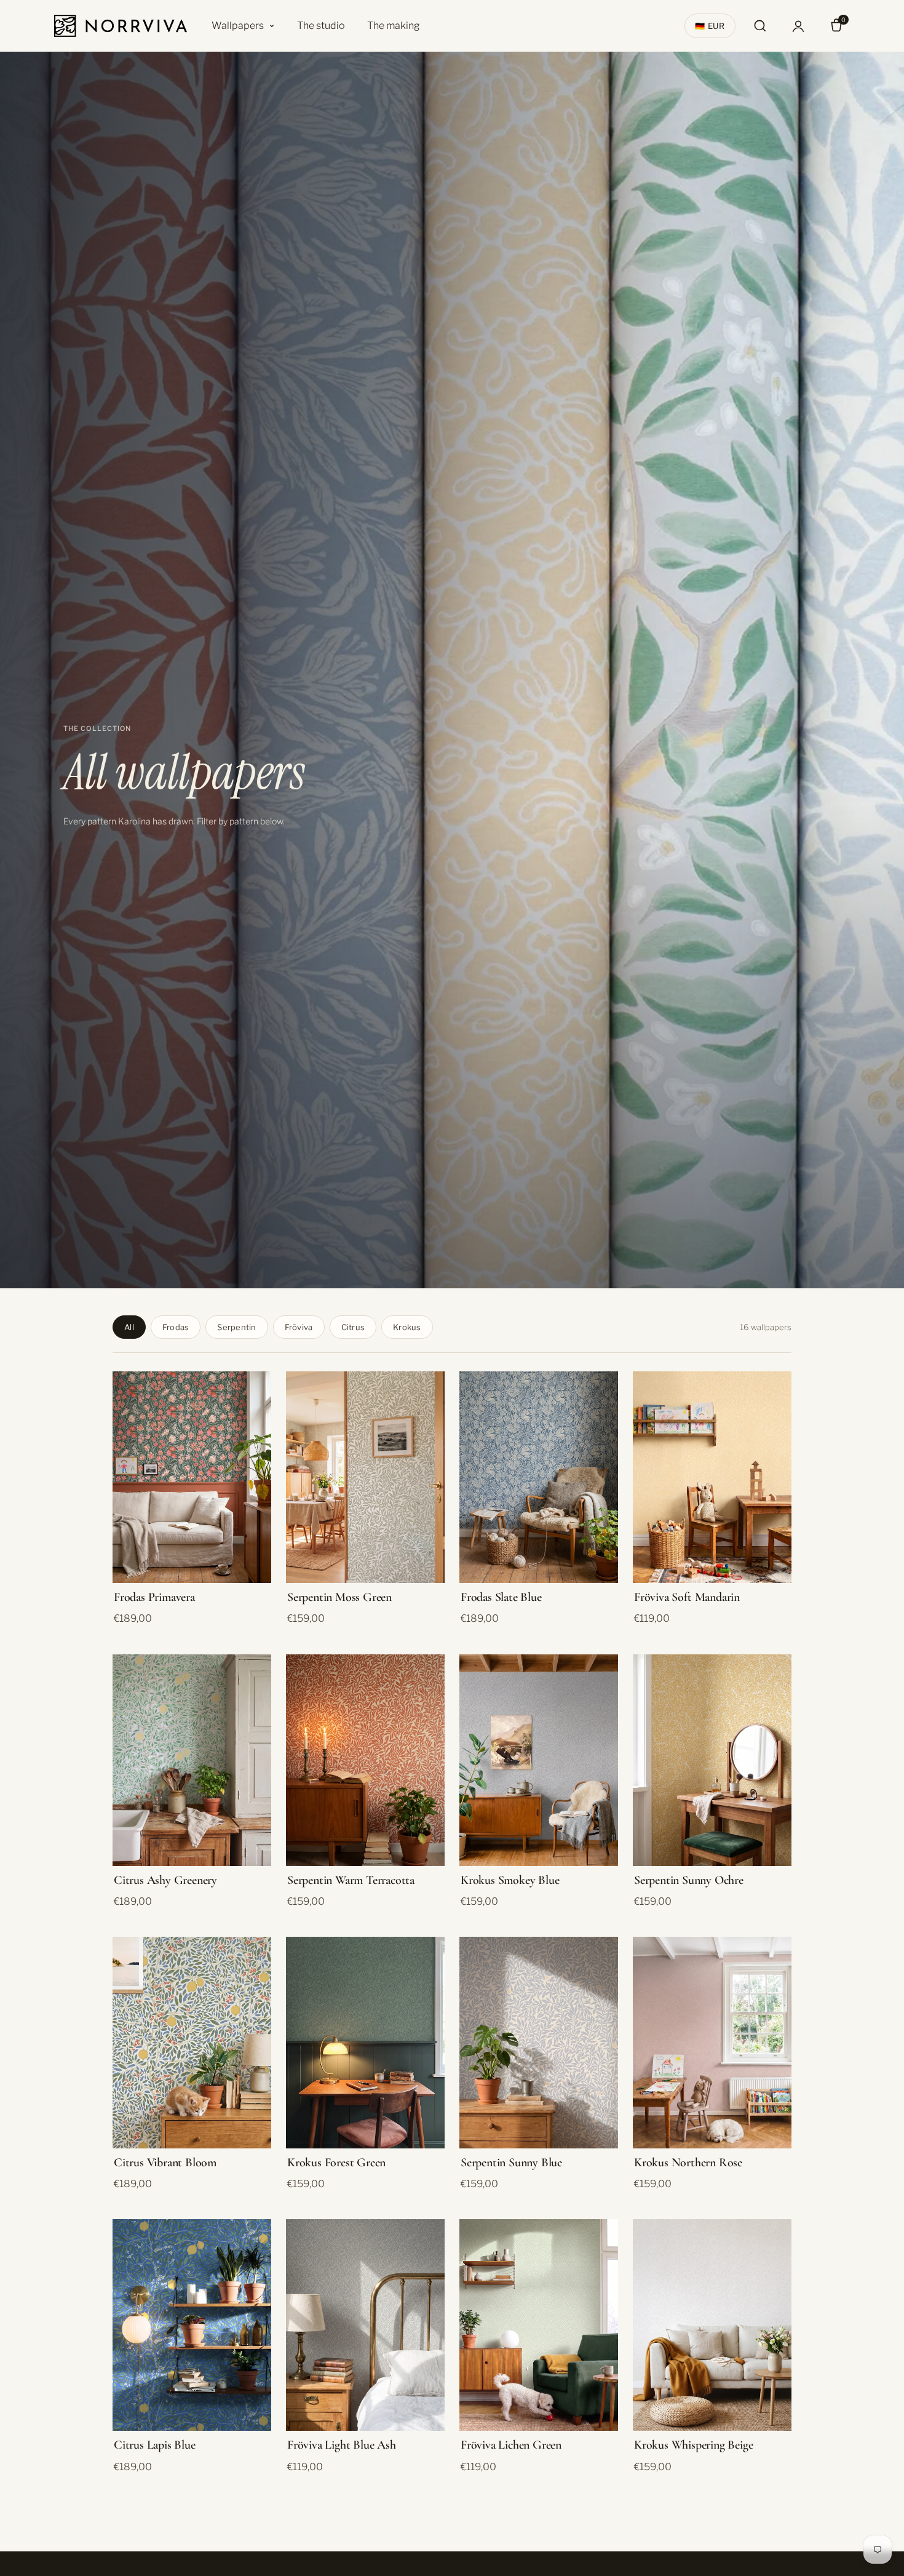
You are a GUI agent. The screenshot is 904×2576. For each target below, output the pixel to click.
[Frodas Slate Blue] (539, 1477)
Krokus (407, 1327)
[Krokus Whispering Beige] (712, 2325)
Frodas (176, 1327)
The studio (321, 26)
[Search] (760, 26)
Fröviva (299, 1327)
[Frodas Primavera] (192, 1477)
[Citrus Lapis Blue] (192, 2325)
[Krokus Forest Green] (365, 2043)
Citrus (353, 1327)
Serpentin (236, 1327)
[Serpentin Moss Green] (365, 1477)
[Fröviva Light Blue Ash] (365, 2325)
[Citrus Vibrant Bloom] (192, 2043)
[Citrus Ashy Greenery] (192, 1760)
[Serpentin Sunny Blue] (539, 2043)
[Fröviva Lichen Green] (539, 2325)
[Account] (798, 26)
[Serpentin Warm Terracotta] (365, 1760)
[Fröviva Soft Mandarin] (712, 1477)
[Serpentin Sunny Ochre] (712, 1760)
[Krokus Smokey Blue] (539, 1760)
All (129, 1327)
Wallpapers (238, 26)
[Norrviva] (121, 26)
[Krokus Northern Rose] (712, 2043)
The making (394, 26)
